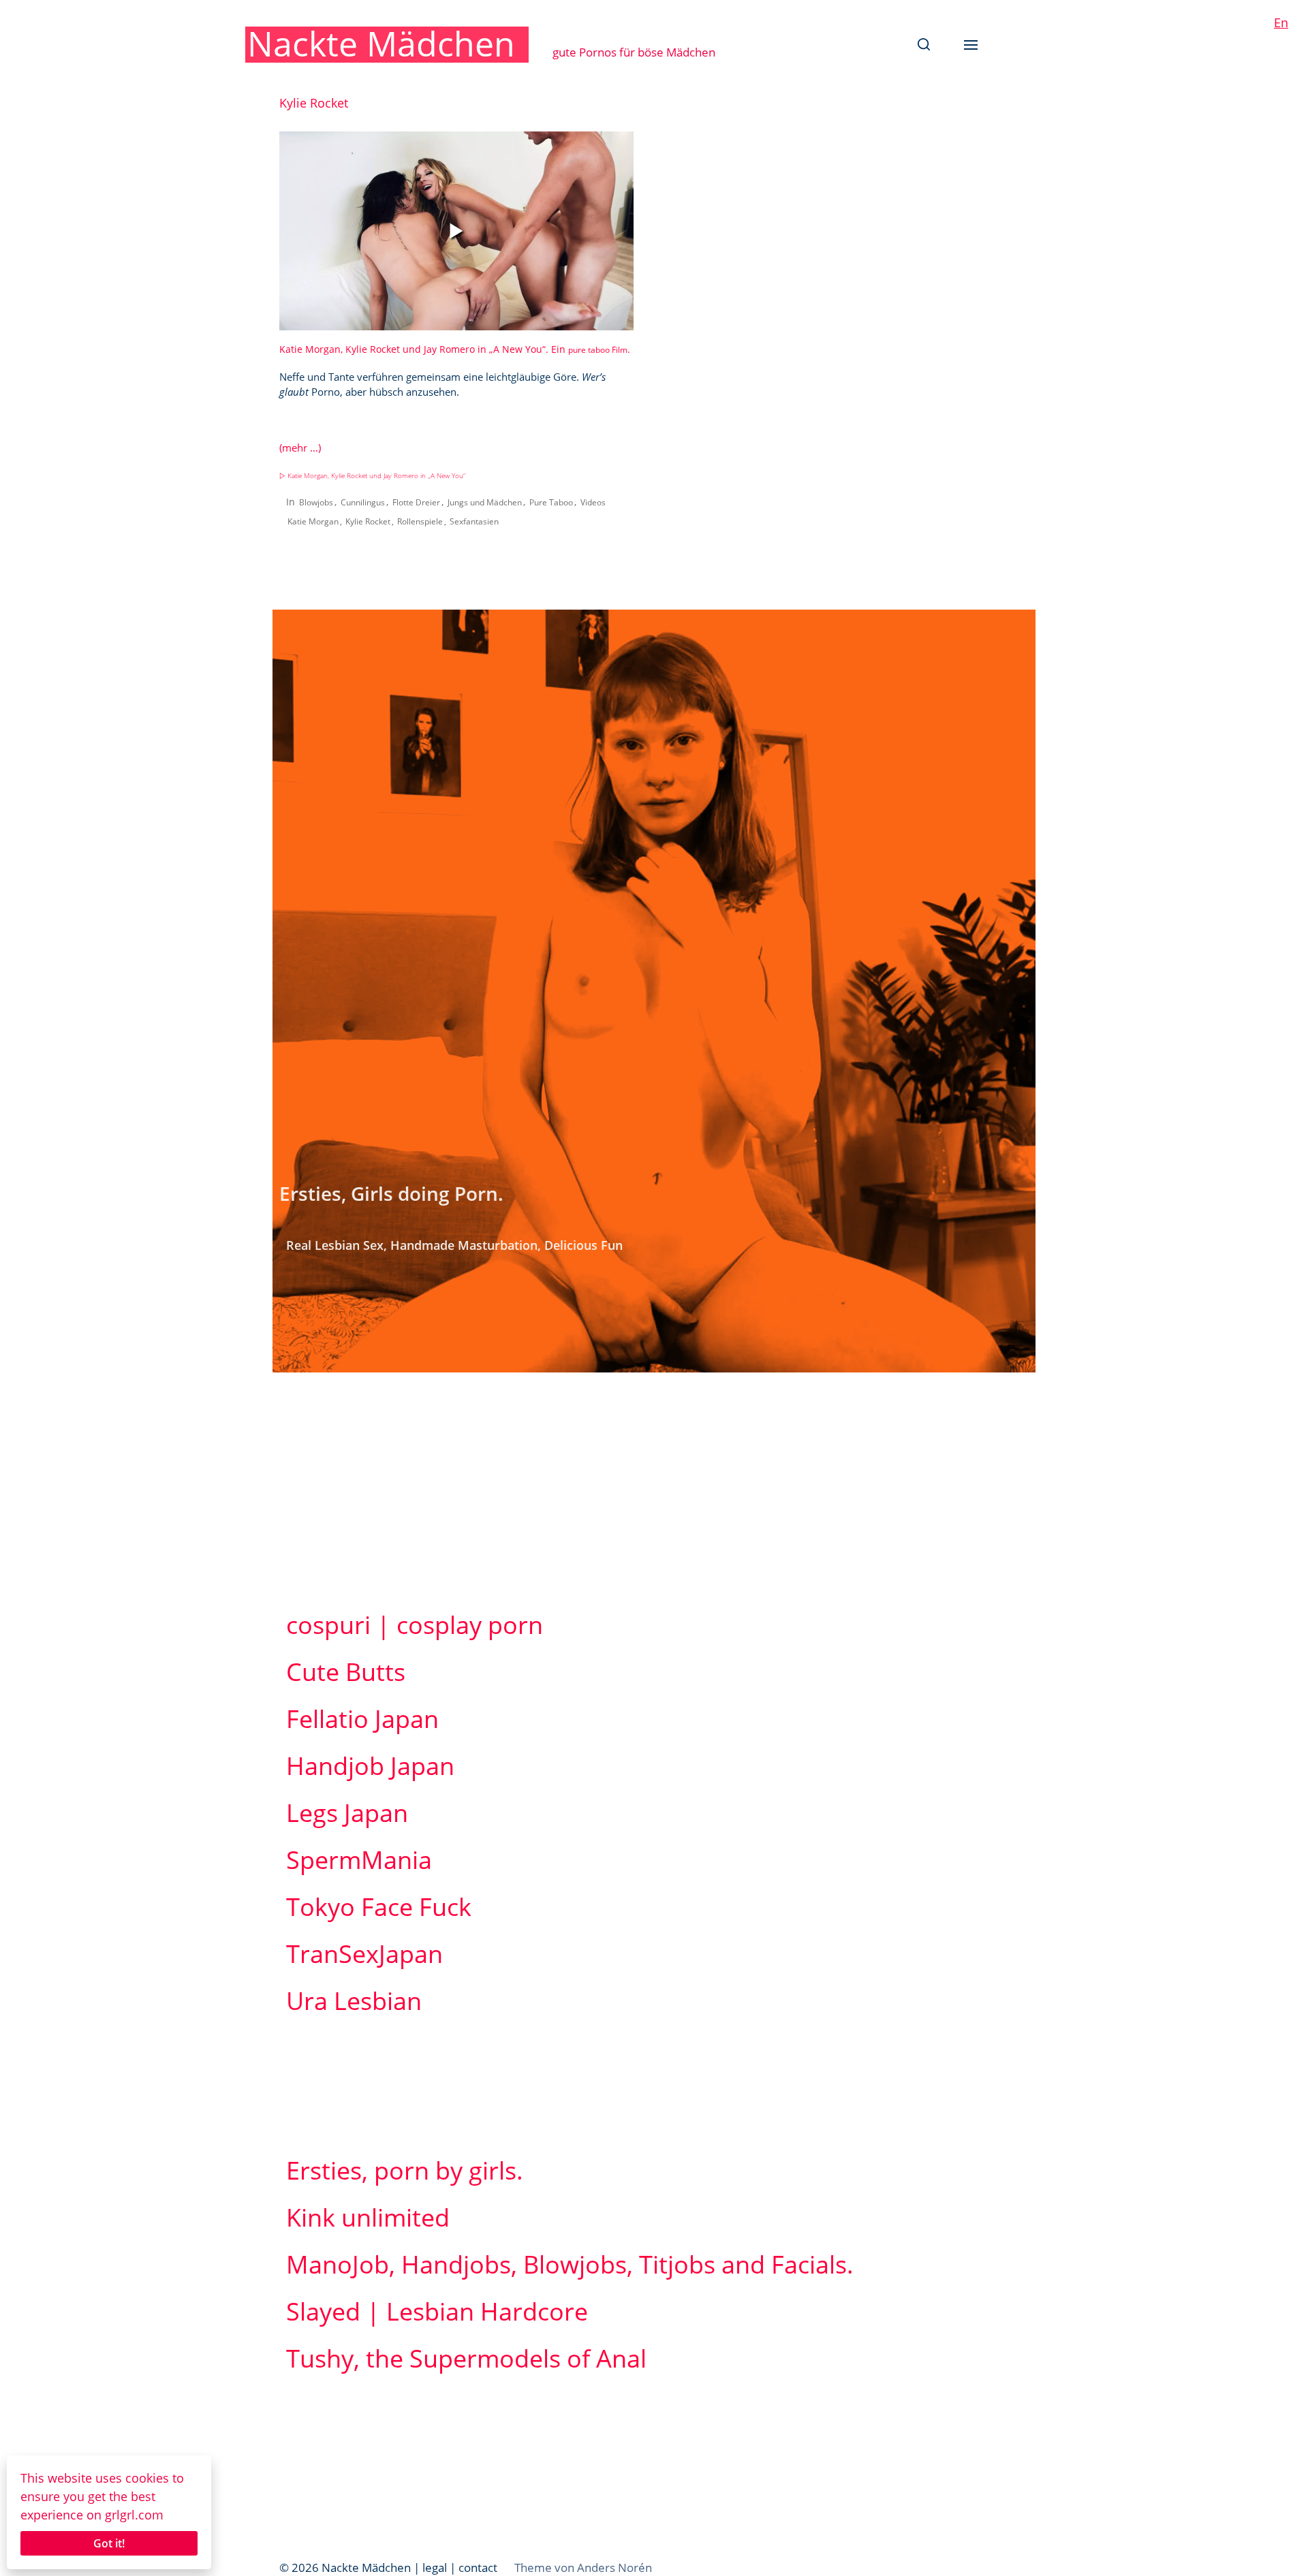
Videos (593, 502)
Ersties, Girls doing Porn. (391, 1193)
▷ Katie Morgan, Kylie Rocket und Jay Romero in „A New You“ (372, 476)
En (1281, 22)
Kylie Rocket (368, 521)
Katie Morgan (313, 521)
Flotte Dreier (416, 502)
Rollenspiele (420, 521)
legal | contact (460, 2567)
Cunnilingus (363, 502)
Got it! (109, 2543)
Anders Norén (614, 2567)
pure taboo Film (598, 350)
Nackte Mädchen (381, 44)
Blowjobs (316, 502)
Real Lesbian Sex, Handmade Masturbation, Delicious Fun (454, 1245)
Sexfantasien (474, 521)
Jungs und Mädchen (485, 502)
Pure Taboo (551, 502)
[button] (924, 44)
